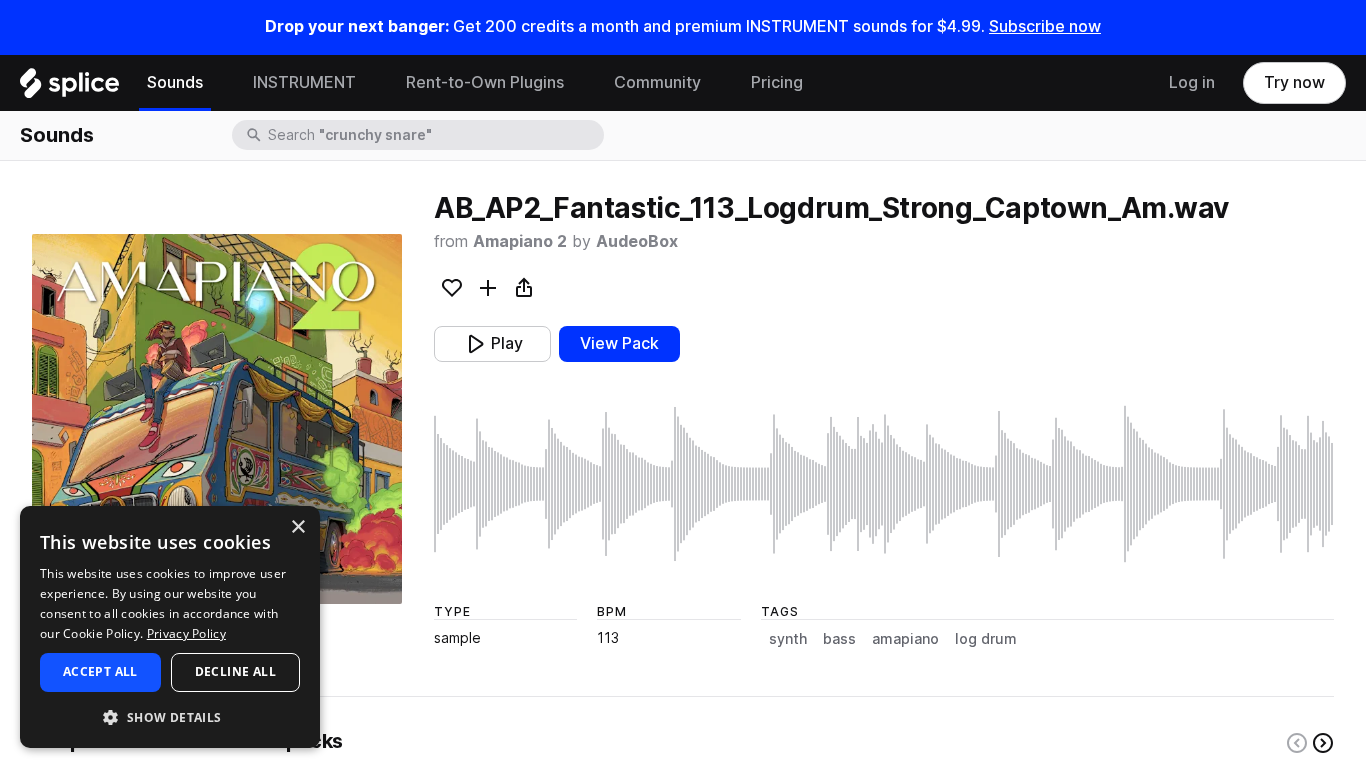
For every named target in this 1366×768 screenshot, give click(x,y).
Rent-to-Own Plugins (485, 82)
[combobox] (434, 135)
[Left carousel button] (1297, 743)
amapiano (905, 639)
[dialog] (170, 627)
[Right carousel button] (1323, 743)
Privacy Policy (186, 633)
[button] (170, 716)
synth (788, 639)
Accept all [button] (100, 671)
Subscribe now (1045, 26)
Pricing (777, 82)
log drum (986, 639)
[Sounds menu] (218, 83)
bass (839, 639)
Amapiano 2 (520, 241)
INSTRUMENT (304, 82)
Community (657, 82)
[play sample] (884, 484)
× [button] (297, 527)
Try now (1294, 82)
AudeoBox (637, 241)
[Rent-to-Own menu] (579, 83)
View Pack (619, 343)
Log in (1192, 82)
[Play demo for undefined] (217, 419)
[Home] (69, 88)
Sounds (175, 82)
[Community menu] (716, 83)
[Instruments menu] (371, 83)
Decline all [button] (235, 671)
